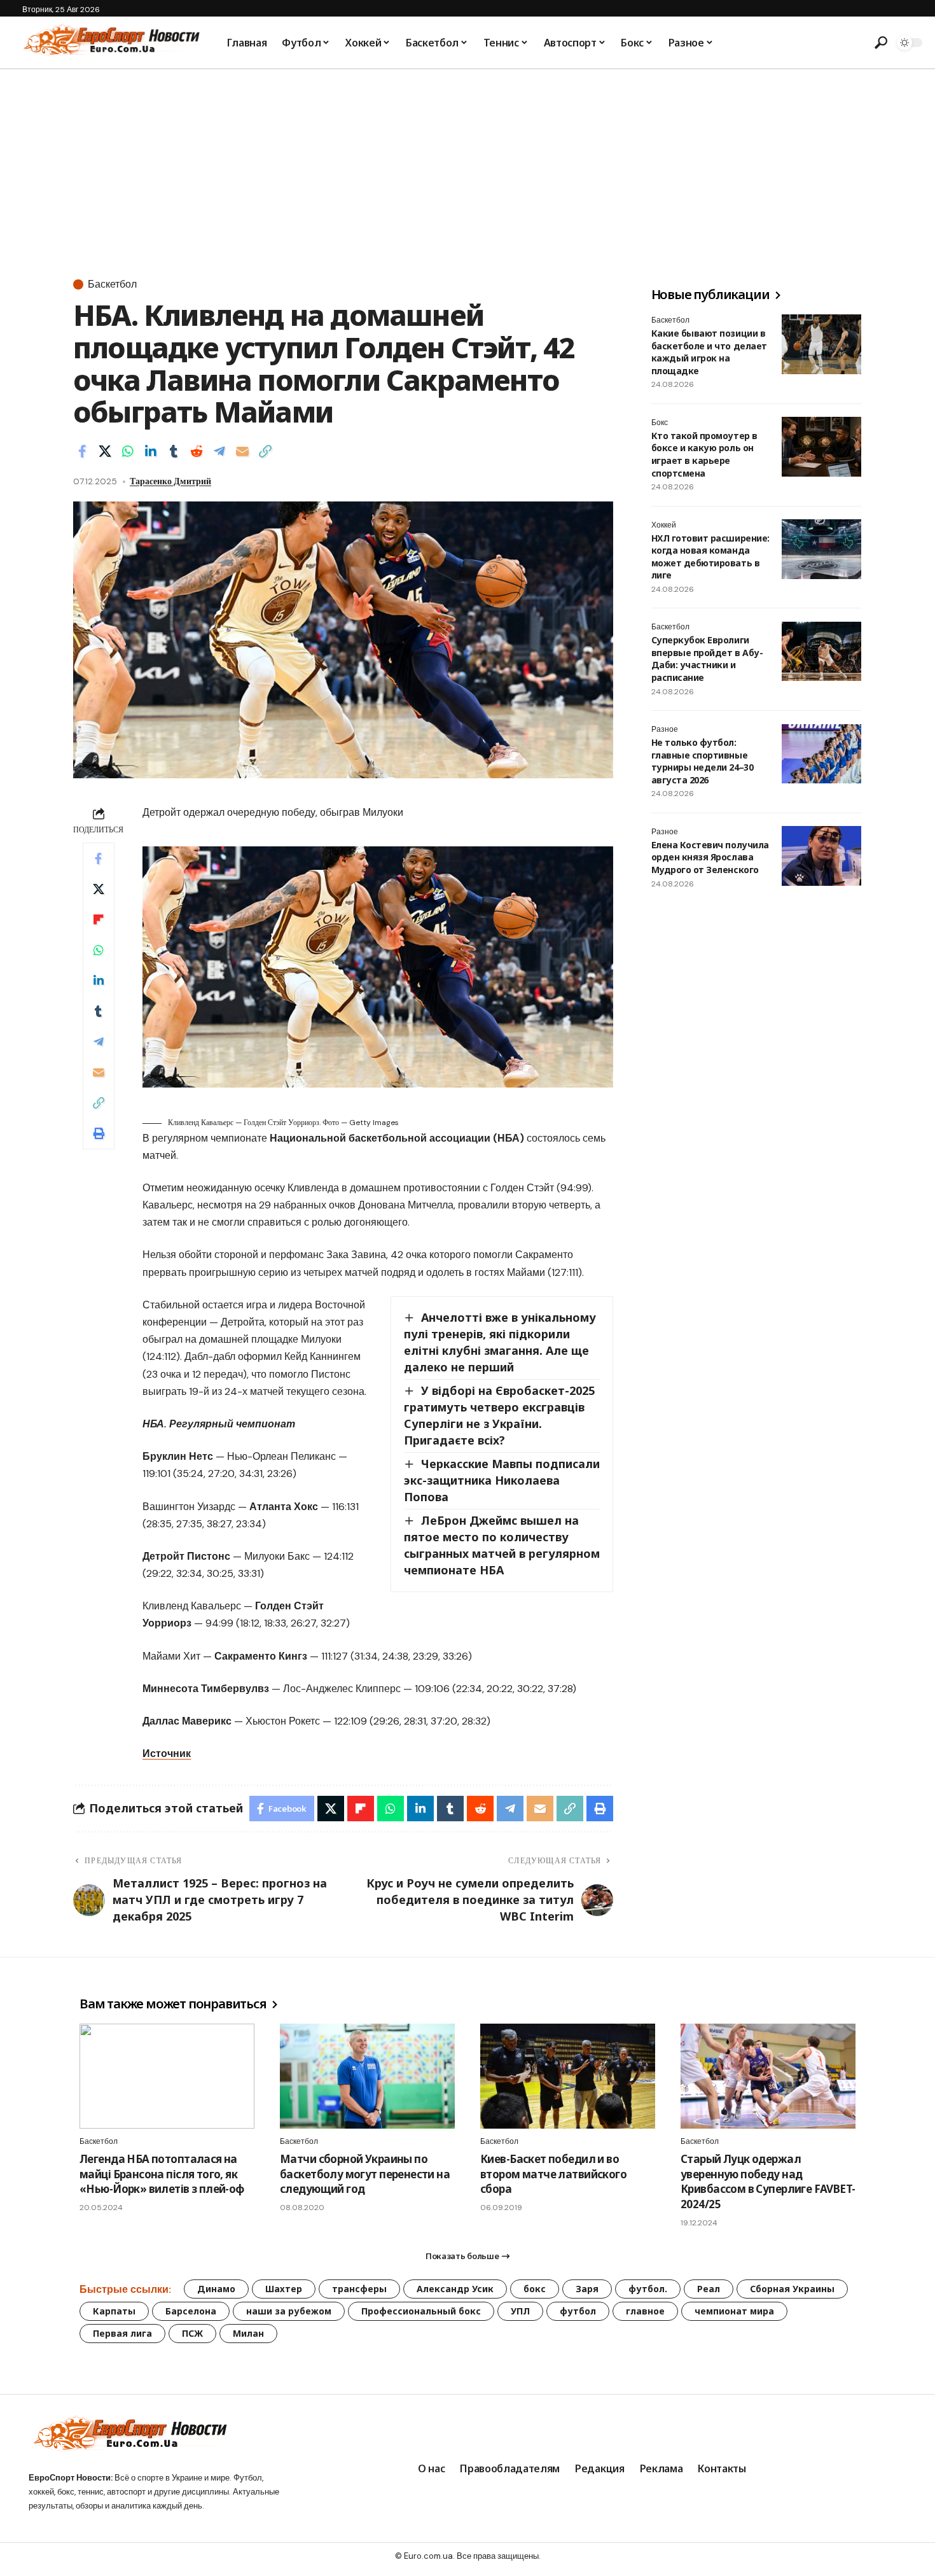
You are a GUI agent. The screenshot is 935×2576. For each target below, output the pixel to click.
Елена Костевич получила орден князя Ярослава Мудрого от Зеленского (710, 857)
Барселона (191, 2311)
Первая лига (122, 2333)
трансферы (359, 2289)
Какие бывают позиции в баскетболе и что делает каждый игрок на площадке (709, 352)
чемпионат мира (734, 2311)
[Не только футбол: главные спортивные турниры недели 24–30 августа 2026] (821, 754)
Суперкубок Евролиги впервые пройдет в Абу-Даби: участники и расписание (707, 659)
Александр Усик (455, 2289)
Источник (167, 1753)
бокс (535, 2289)
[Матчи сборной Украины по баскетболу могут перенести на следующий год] (367, 2076)
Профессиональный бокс (421, 2311)
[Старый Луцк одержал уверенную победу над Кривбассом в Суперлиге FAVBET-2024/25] (768, 2076)
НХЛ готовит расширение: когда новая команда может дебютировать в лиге (710, 557)
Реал (709, 2289)
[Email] (242, 451)
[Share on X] (105, 451)
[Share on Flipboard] (99, 920)
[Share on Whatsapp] (128, 451)
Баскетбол (112, 284)
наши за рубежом (289, 2311)
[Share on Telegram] (219, 451)
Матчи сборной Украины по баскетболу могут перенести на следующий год (365, 2174)
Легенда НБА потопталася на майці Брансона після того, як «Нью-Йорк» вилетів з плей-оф (162, 2174)
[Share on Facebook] (82, 451)
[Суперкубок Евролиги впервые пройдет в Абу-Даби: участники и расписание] (821, 652)
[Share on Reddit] (197, 451)
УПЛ (520, 2311)
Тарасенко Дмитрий (170, 481)
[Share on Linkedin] (151, 451)
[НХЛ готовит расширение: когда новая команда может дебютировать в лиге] (821, 549)
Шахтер (284, 2289)
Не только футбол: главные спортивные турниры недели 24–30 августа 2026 (702, 762)
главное (645, 2311)
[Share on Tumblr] (174, 451)
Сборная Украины (792, 2289)
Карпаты (114, 2311)
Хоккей (664, 525)
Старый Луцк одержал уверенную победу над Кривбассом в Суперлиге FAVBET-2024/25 (768, 2181)
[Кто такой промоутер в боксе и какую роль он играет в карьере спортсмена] (821, 447)
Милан (248, 2333)
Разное (665, 730)
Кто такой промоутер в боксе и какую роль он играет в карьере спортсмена (704, 454)
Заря (587, 2289)
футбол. (648, 2289)
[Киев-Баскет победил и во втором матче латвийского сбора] (568, 2076)
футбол (578, 2311)
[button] (881, 43)
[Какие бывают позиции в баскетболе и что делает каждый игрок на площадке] (821, 344)
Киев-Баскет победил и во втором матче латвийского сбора (553, 2174)
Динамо (216, 2289)
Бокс (660, 423)
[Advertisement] (468, 165)
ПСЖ (192, 2333)
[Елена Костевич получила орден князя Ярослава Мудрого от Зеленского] (821, 856)
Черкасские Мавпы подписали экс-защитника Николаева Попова (502, 1480)
